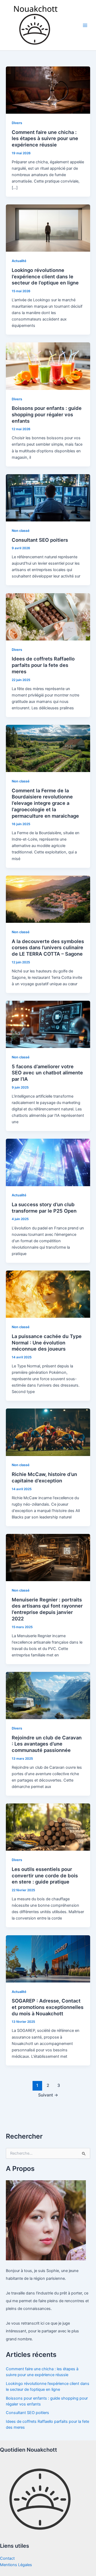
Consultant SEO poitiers (40, 540)
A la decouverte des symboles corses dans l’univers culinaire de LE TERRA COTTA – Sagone (48, 947)
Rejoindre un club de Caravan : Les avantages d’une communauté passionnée (47, 1744)
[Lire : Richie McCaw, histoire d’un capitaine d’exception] (48, 1432)
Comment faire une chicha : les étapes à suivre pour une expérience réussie (45, 138)
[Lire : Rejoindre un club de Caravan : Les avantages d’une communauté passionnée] (48, 1695)
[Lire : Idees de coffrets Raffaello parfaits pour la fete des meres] (48, 616)
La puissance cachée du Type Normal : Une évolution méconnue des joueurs (47, 1342)
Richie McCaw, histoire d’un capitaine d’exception (44, 1477)
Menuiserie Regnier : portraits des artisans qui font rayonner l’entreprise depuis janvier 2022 (47, 1609)
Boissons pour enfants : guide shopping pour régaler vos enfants (47, 414)
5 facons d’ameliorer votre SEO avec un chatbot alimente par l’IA (47, 1073)
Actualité (19, 261)
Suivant (48, 2095)
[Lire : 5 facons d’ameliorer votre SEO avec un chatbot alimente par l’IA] (48, 1024)
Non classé (21, 531)
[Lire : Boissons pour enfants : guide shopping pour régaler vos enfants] (48, 366)
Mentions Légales (16, 2565)
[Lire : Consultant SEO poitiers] (48, 497)
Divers (17, 123)
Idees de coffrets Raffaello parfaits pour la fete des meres (43, 665)
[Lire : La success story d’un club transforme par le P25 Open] (48, 1162)
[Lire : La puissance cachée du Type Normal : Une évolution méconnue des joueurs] (48, 1294)
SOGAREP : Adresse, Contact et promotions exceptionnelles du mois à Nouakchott (48, 2007)
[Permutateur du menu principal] (85, 25)
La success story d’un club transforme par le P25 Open (44, 1208)
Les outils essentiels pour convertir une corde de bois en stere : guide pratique (45, 1875)
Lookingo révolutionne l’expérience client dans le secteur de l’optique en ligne (45, 276)
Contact (7, 2558)
